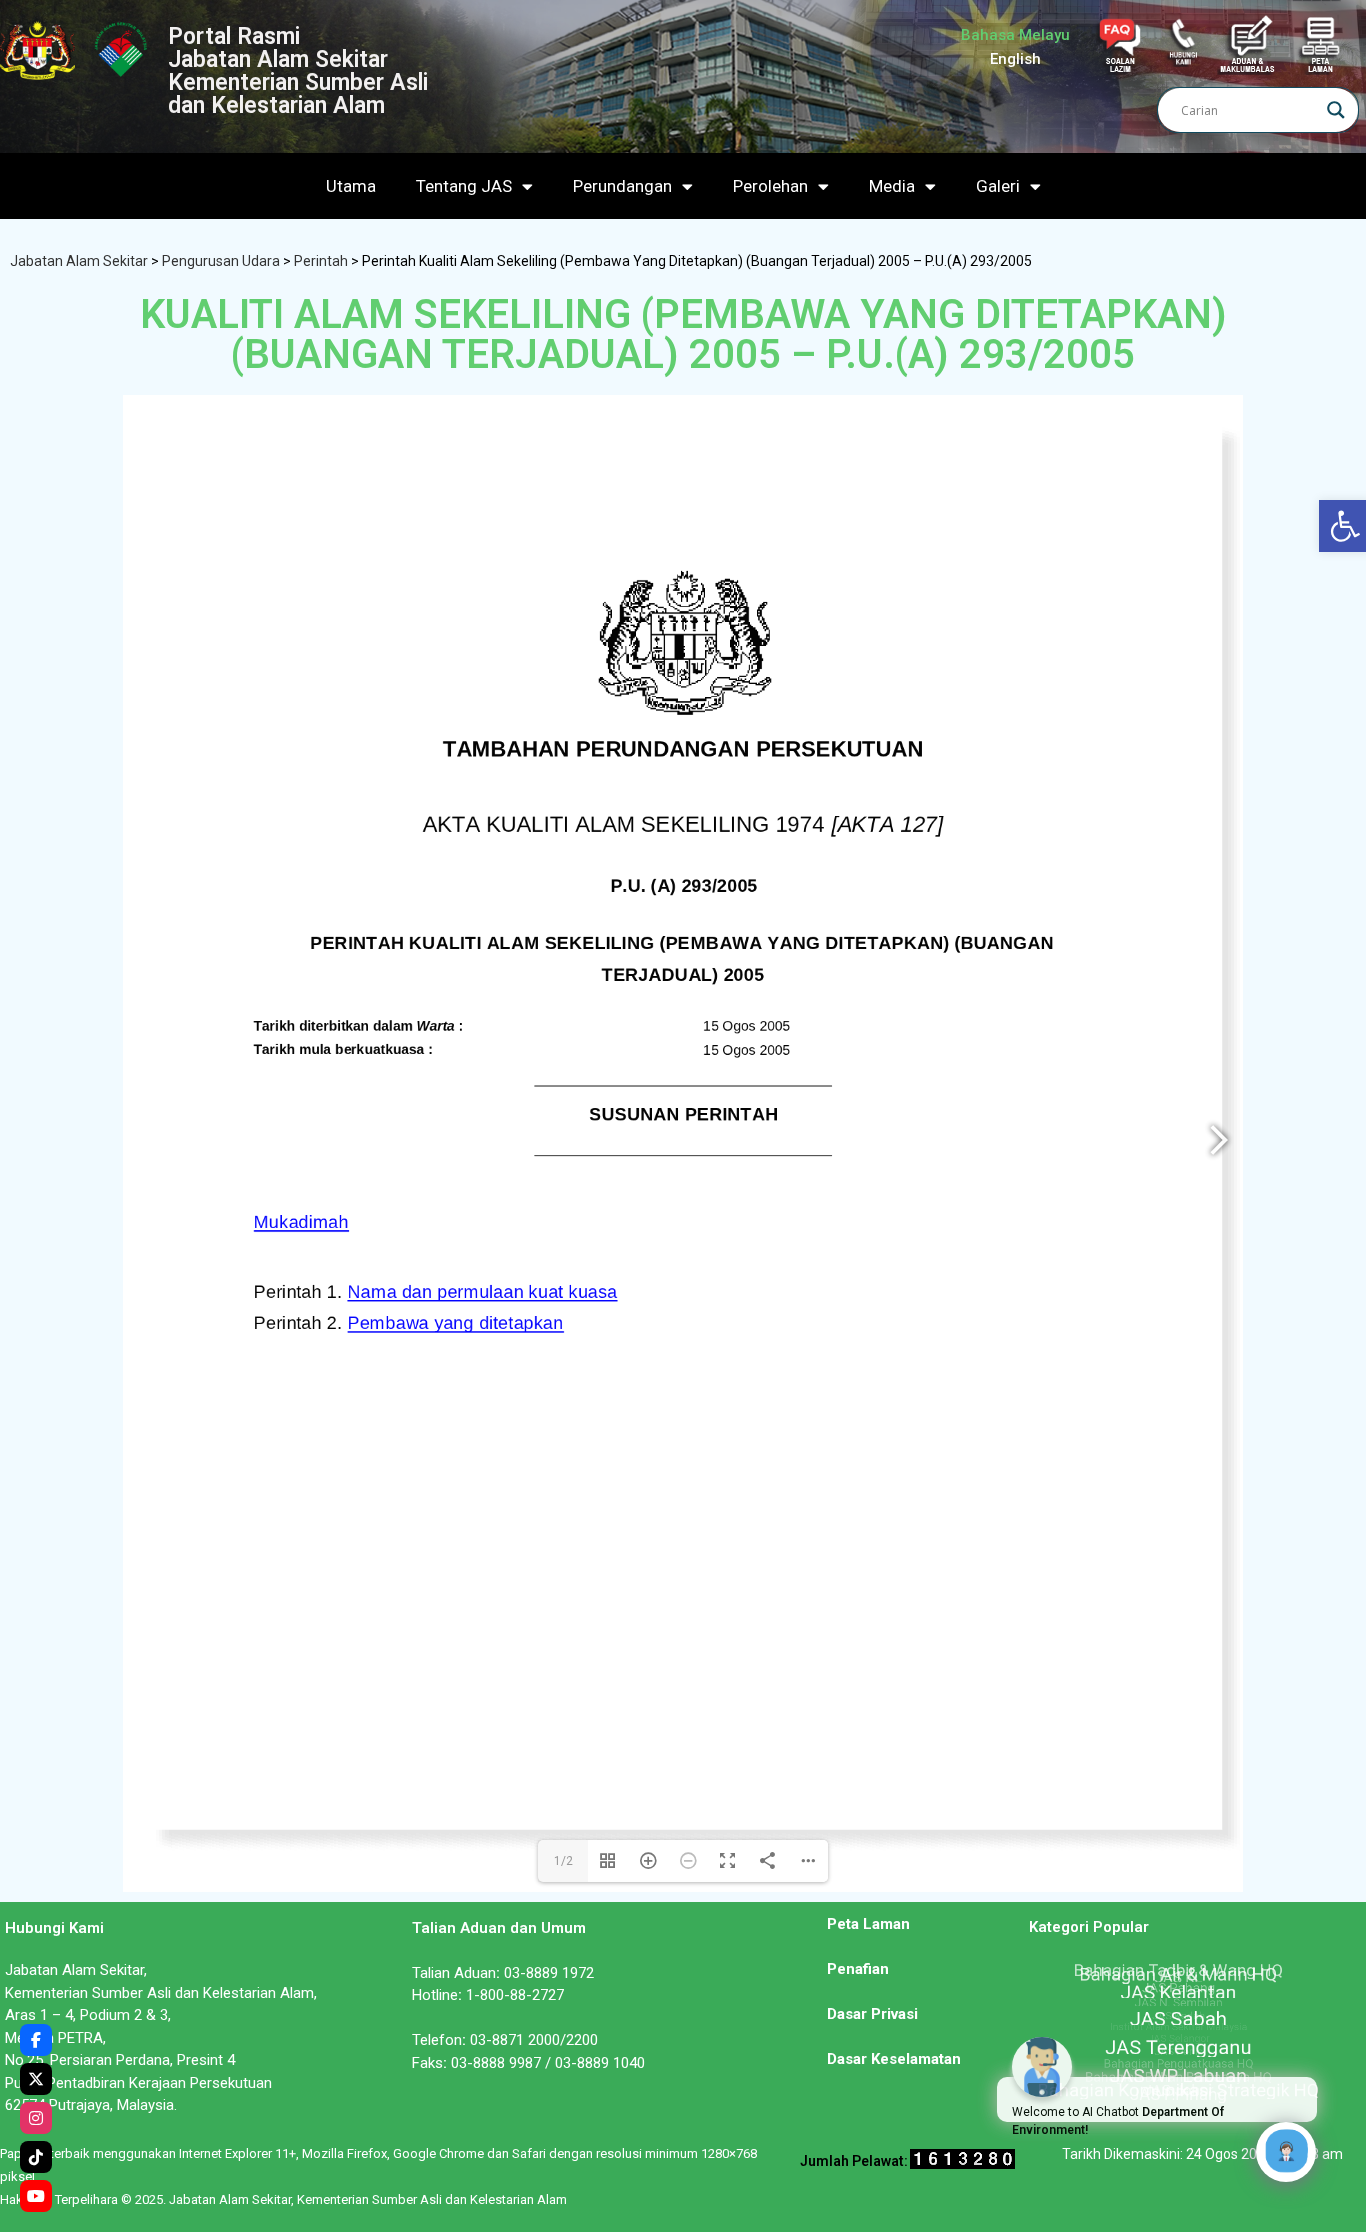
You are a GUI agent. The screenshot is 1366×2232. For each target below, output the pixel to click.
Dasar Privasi (872, 2014)
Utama (351, 186)
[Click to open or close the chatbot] (1286, 2152)
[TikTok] (36, 2157)
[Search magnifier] (1336, 110)
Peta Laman (868, 1924)
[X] (36, 2079)
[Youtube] (36, 2196)
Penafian (858, 1969)
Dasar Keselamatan (894, 2059)
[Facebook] (36, 2040)
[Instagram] (36, 2118)
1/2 (563, 1861)
